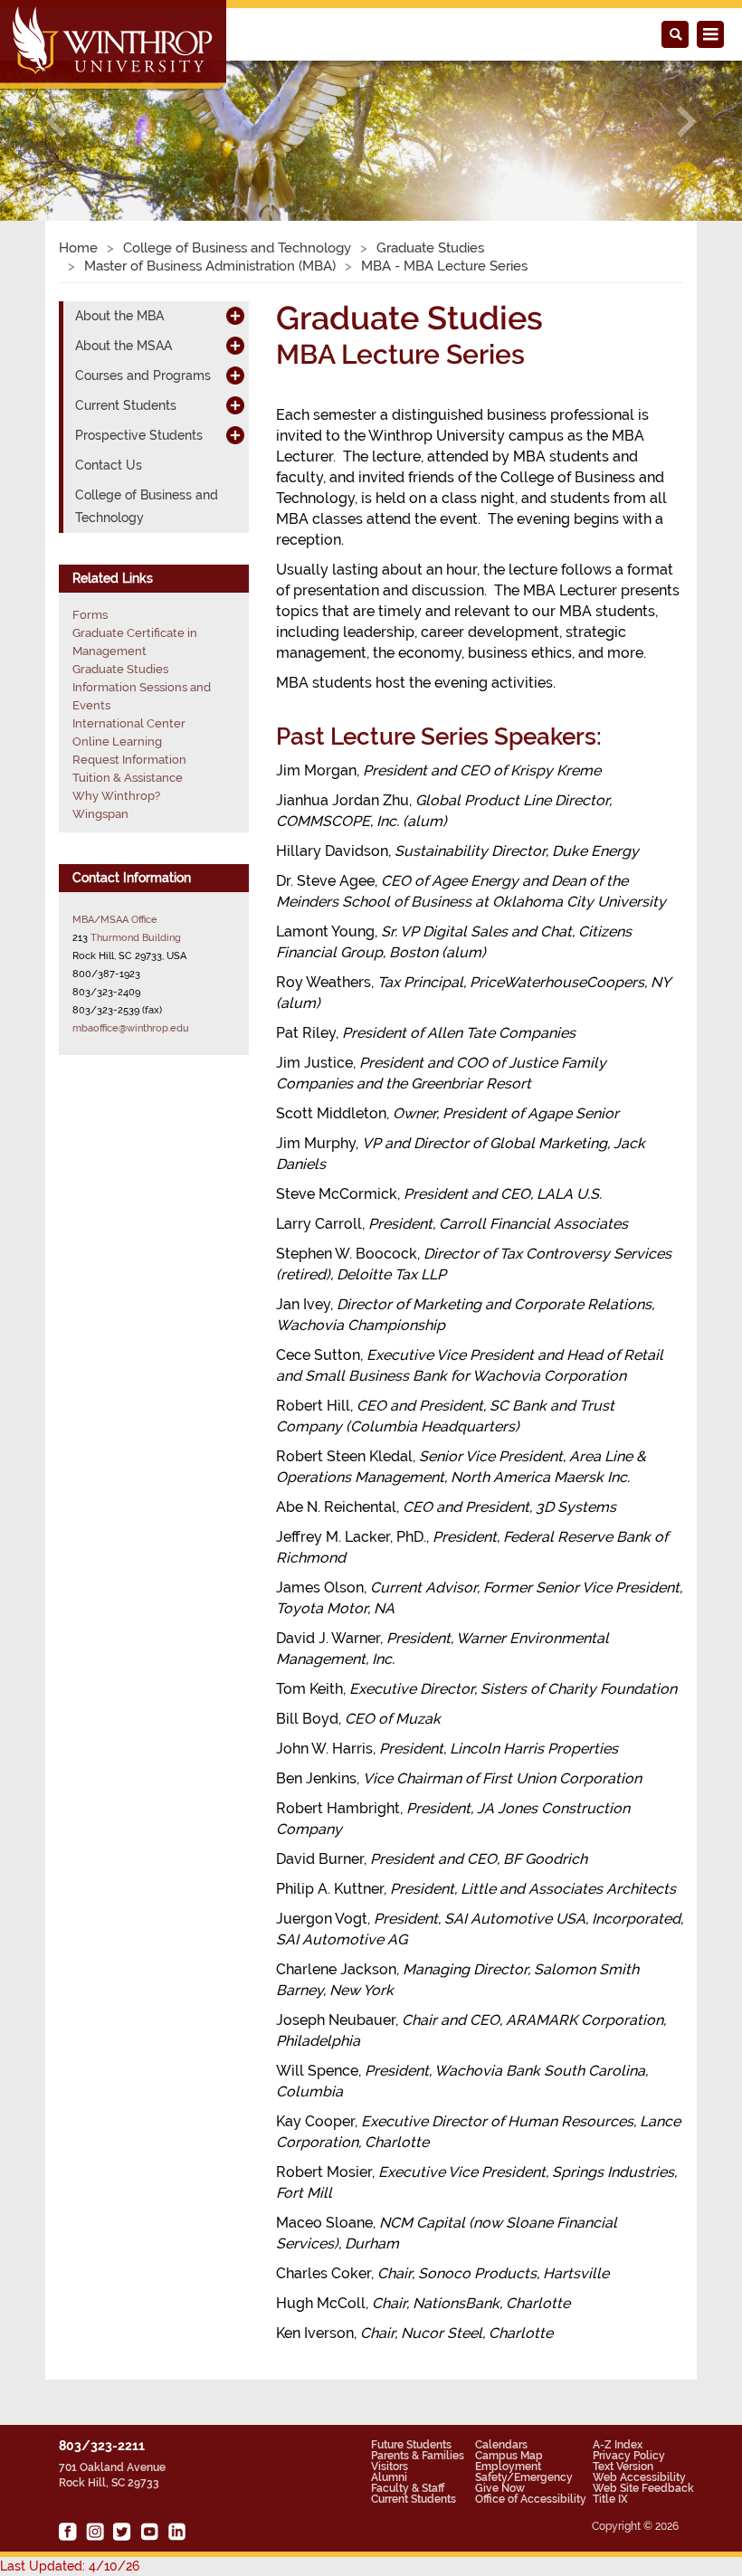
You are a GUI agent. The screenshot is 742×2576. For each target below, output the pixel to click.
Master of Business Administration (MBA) (210, 266)
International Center (129, 723)
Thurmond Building (136, 937)
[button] (56, 121)
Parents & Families (418, 2456)
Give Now (500, 2488)
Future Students (411, 2445)
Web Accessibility (639, 2477)
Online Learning (117, 741)
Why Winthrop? (116, 796)
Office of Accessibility (531, 2499)
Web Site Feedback (643, 2488)
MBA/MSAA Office (115, 919)
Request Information (129, 760)
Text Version (623, 2467)
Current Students (414, 2499)
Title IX (610, 2499)
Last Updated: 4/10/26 (70, 2566)
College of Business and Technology (237, 248)
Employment (508, 2467)
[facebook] (68, 2532)
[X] (122, 2532)
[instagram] (95, 2532)
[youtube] (149, 2532)
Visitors (390, 2467)
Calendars (501, 2445)
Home (78, 248)
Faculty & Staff (408, 2488)
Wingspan (100, 814)
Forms (90, 615)
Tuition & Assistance (128, 778)
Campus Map (509, 2456)
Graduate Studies (430, 248)
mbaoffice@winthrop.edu (131, 1028)
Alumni (389, 2477)
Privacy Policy (629, 2456)
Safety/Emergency (524, 2477)
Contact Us (109, 465)
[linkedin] (176, 2532)
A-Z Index (618, 2445)
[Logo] (114, 46)
